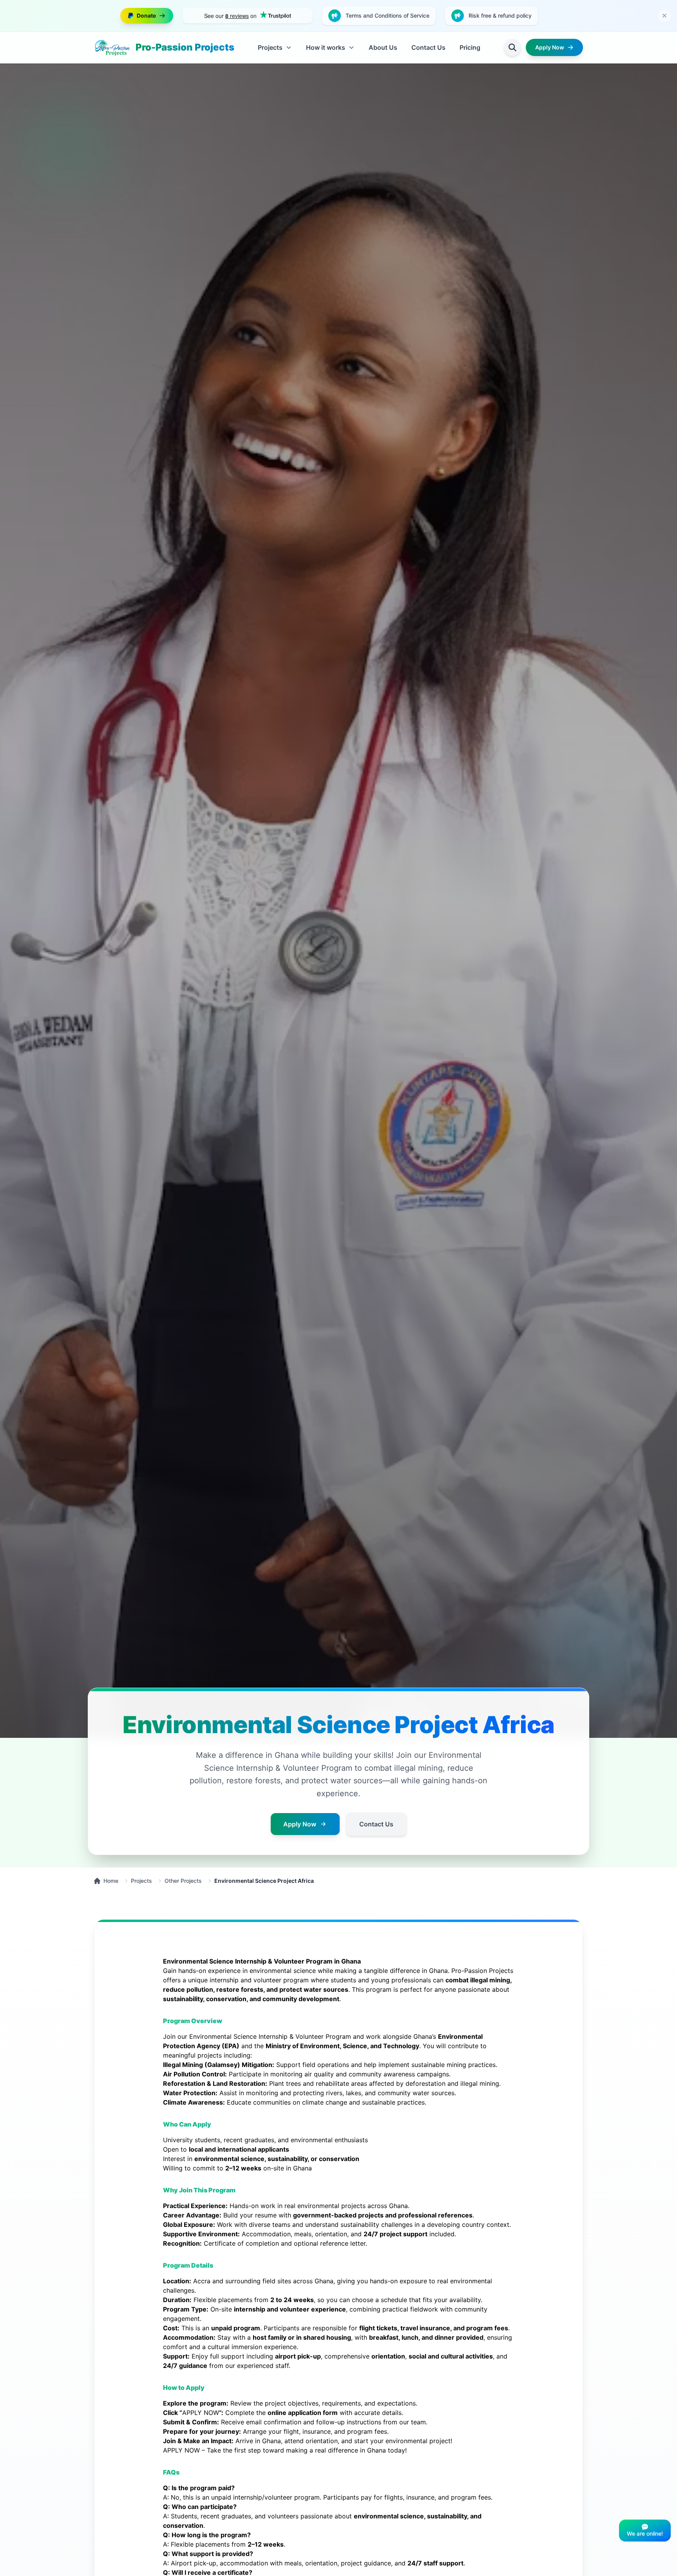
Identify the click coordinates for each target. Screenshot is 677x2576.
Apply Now (550, 47)
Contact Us (428, 47)
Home (111, 1881)
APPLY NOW (201, 2413)
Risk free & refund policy (500, 15)
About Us (383, 47)
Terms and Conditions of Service (387, 15)
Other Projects (183, 1881)
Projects (141, 1881)
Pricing (470, 47)
